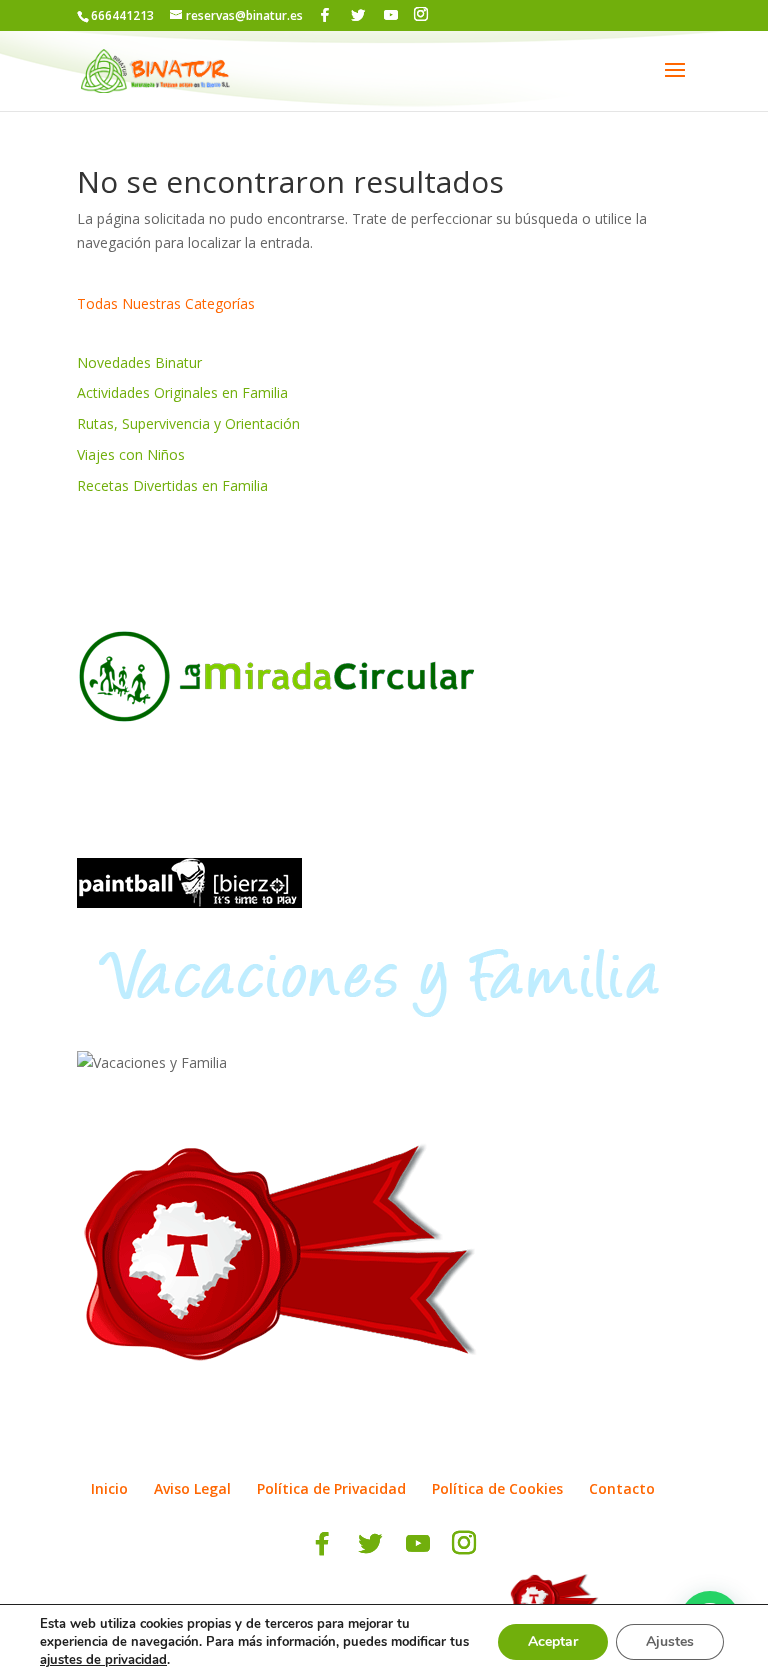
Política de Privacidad (331, 1488)
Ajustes (670, 1641)
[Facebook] (325, 15)
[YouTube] (391, 15)
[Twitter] (358, 15)
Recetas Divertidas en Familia (172, 485)
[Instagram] (421, 14)
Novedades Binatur (139, 362)
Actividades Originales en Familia (182, 392)
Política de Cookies (497, 1488)
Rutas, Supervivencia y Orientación (188, 423)
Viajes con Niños (131, 454)
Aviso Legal (192, 1488)
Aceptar (553, 1641)
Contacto (622, 1488)
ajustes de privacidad (103, 1660)
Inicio (109, 1488)
